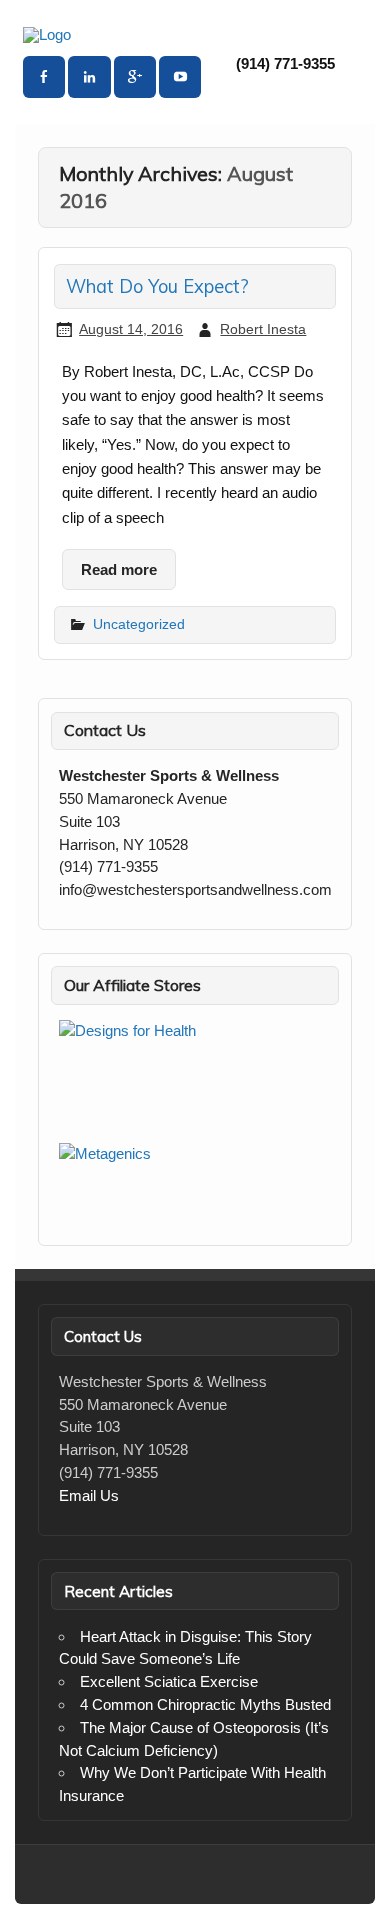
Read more (119, 569)
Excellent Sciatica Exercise (169, 1681)
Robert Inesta (263, 329)
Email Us (89, 1495)
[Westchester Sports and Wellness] (47, 34)
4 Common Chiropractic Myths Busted (205, 1704)
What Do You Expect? (157, 286)
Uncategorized (139, 624)
